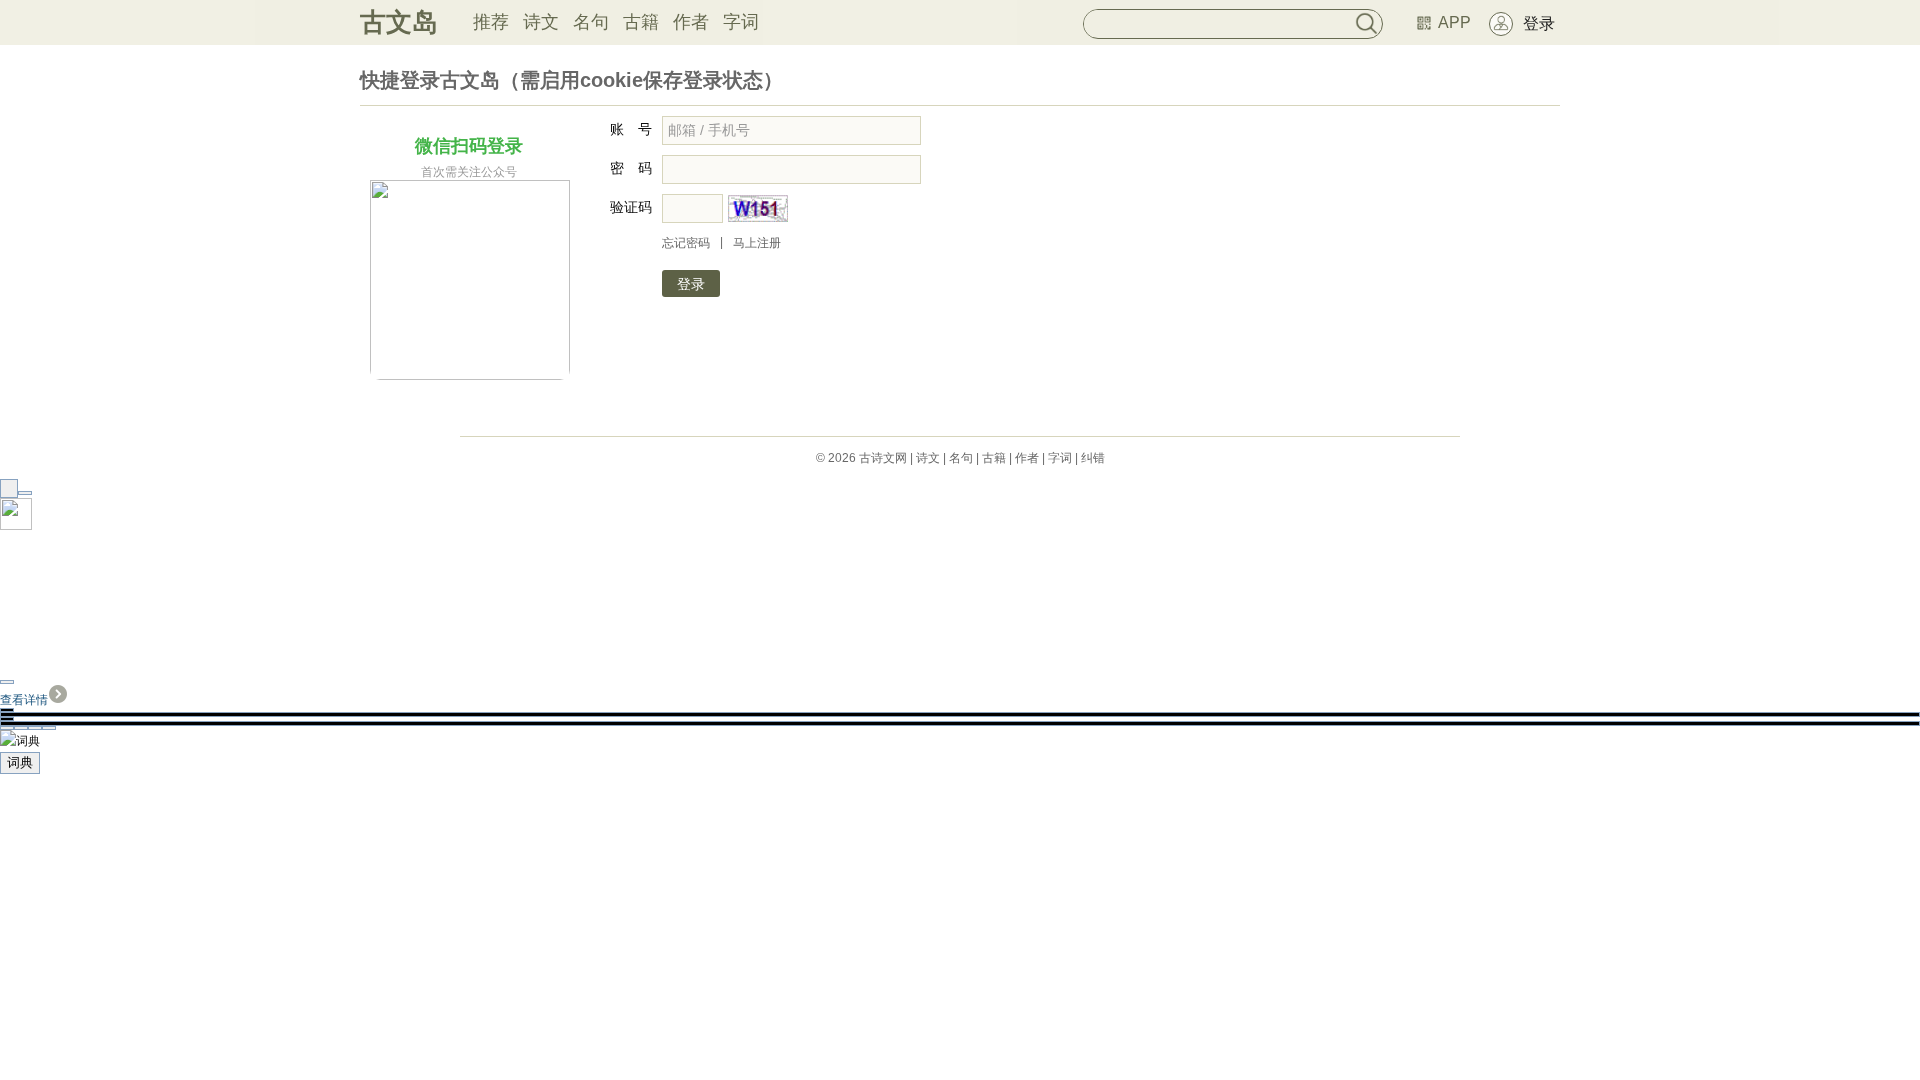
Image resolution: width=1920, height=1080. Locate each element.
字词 (741, 22)
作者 (691, 22)
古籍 (641, 22)
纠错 (1093, 458)
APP (1454, 22)
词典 (20, 762)
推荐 (491, 22)
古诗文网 (883, 458)
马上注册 (757, 243)
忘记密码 (686, 243)
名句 (591, 22)
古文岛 (399, 22)
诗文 (541, 22)
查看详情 (24, 700)
